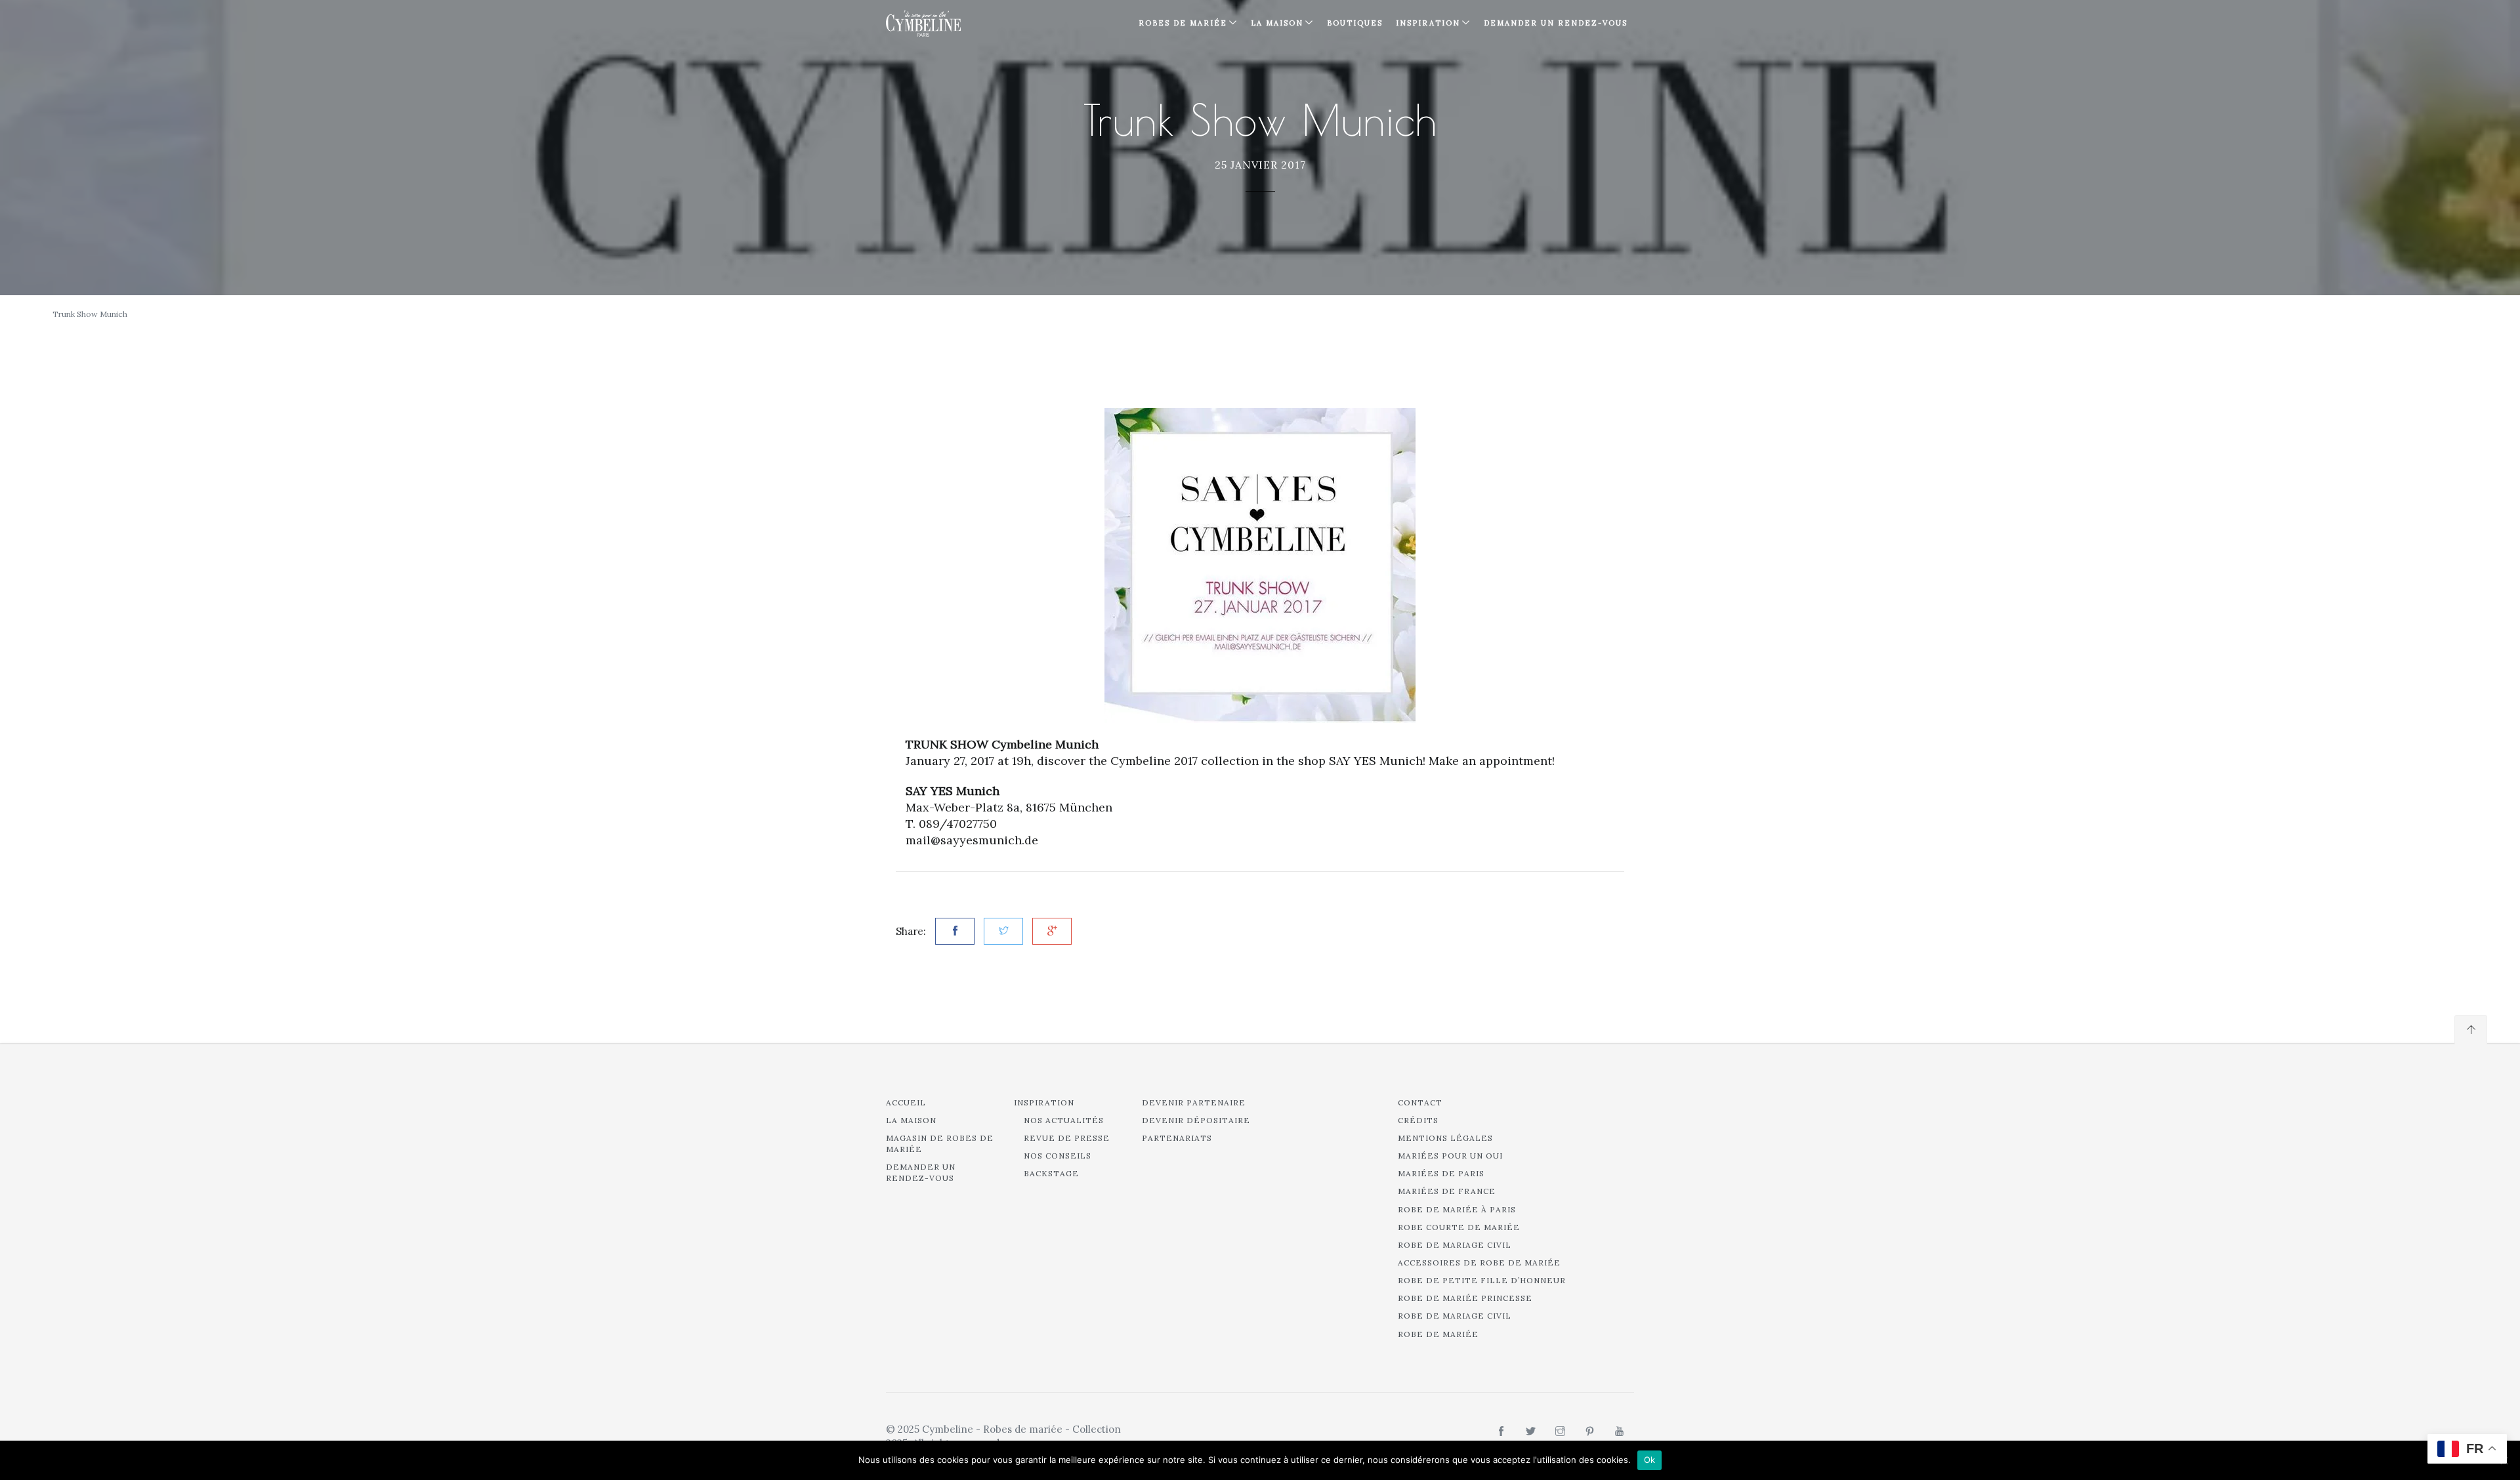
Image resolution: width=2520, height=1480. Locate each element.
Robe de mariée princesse (1465, 1298)
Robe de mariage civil (1455, 1245)
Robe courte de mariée (1459, 1227)
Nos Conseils (1058, 1156)
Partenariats (1177, 1138)
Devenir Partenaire (1194, 1102)
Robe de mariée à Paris (1457, 1209)
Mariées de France (1447, 1191)
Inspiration (1044, 1102)
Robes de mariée (1183, 23)
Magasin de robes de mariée (940, 1143)
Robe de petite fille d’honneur (1482, 1280)
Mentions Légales (1445, 1138)
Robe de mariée (1438, 1334)
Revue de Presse (1067, 1138)
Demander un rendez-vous (1556, 23)
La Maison (1277, 23)
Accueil (906, 1102)
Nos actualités (1064, 1120)
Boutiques (1355, 23)
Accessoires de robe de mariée (1479, 1263)
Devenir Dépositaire (1196, 1120)
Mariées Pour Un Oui (1450, 1156)
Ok (1650, 1460)
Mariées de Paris (1441, 1173)
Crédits (1418, 1120)
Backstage (1051, 1173)
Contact (1420, 1102)
